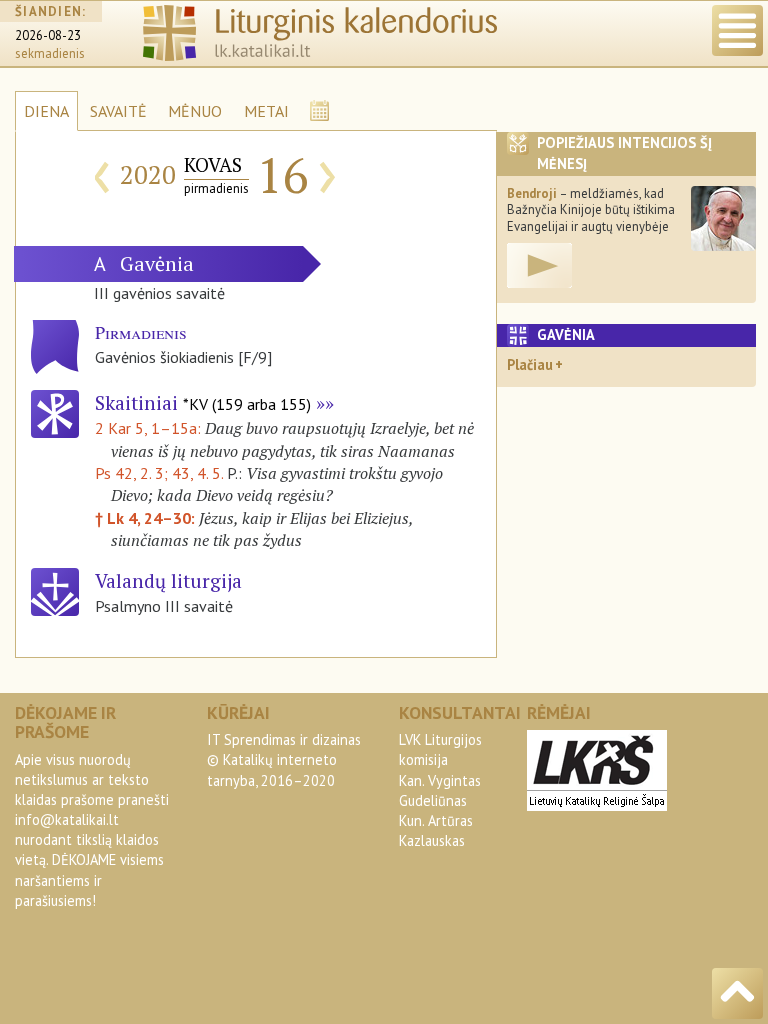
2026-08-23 (48, 35)
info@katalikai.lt (67, 819)
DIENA (46, 111)
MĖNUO (195, 111)
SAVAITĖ (118, 111)
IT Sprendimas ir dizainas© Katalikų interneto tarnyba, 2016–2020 (284, 759)
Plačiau (530, 364)
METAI (266, 111)
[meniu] (737, 30)
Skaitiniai (203, 402)
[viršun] (737, 993)
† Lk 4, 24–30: (147, 518)
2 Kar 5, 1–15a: (150, 428)
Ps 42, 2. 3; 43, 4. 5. (159, 473)
